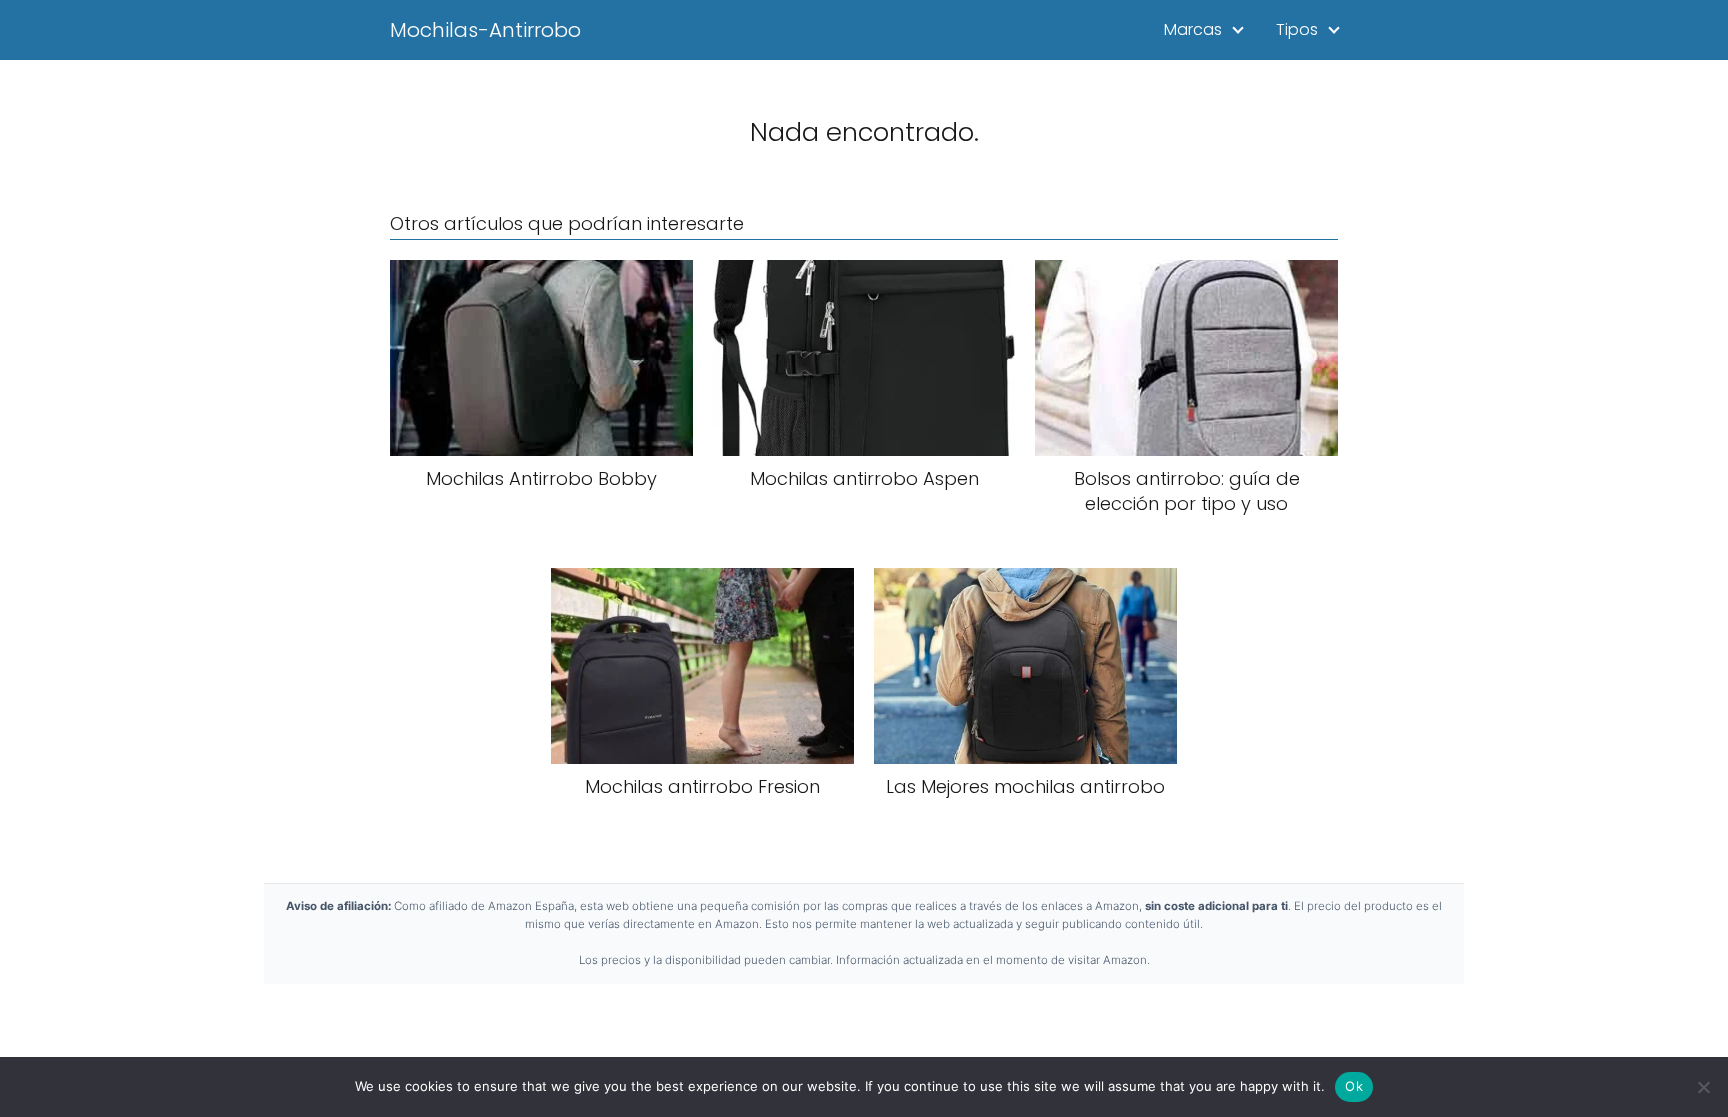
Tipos (1297, 29)
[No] (1703, 1087)
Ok (1354, 1086)
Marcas (1193, 29)
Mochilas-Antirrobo (485, 30)
